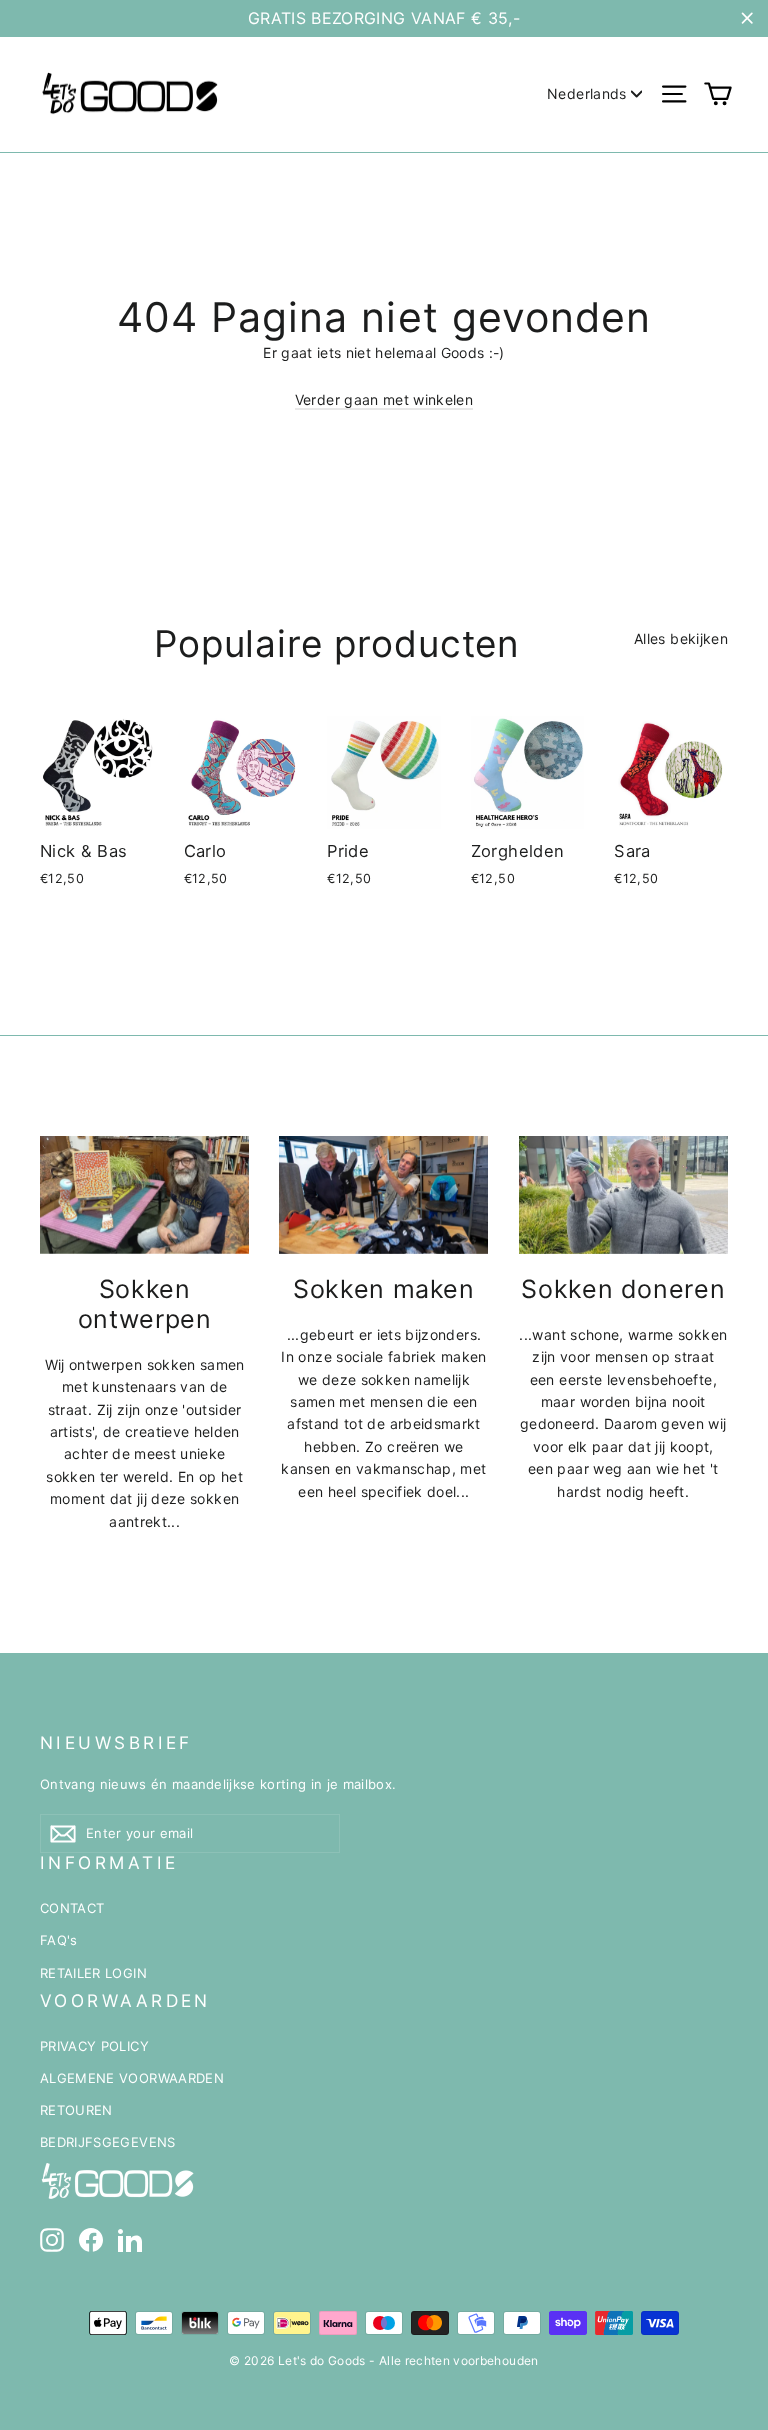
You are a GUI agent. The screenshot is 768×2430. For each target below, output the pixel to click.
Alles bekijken (681, 638)
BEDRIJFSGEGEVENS (108, 2142)
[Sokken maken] (383, 1195)
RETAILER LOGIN (93, 1973)
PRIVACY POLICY (94, 2046)
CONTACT (72, 1908)
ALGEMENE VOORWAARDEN (132, 2078)
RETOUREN (76, 2110)
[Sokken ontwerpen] (144, 1195)
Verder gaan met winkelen (384, 399)
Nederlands (587, 93)
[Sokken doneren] (623, 1195)
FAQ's (59, 1940)
